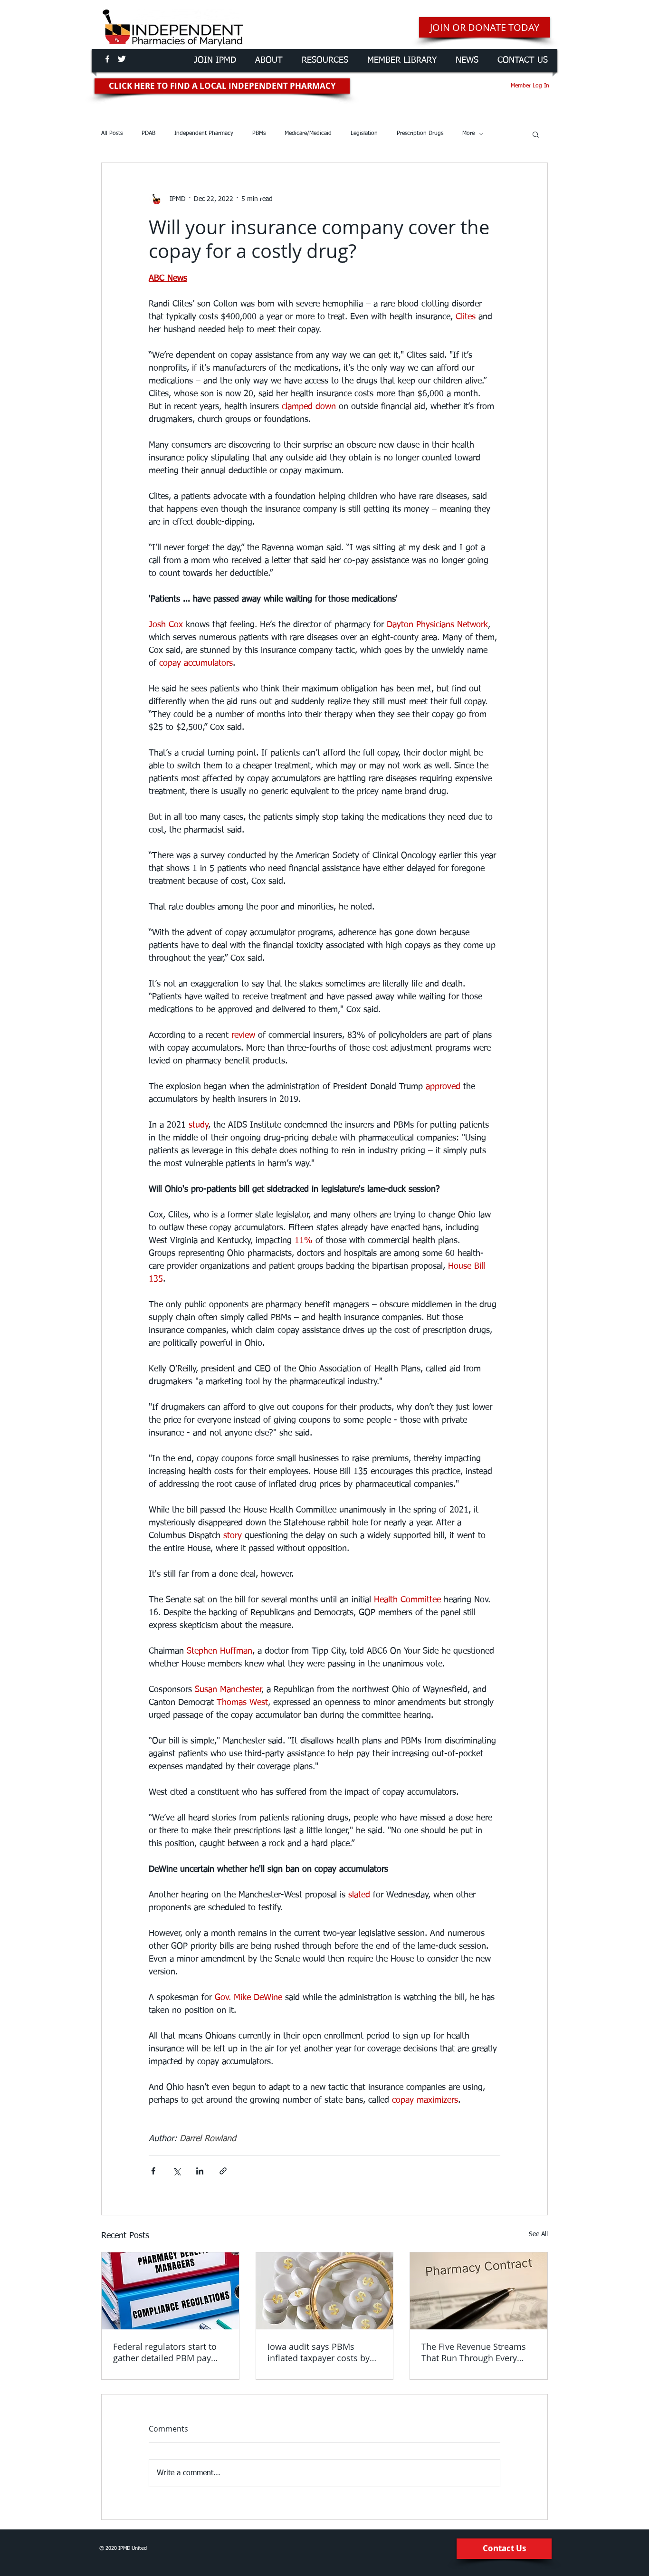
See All (538, 2234)
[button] (536, 134)
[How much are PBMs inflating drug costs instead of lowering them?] (325, 2291)
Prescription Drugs (420, 134)
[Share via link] (223, 2171)
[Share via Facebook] (153, 2171)
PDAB (148, 134)
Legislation (364, 134)
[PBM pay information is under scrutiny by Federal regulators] (170, 2291)
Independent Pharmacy (204, 134)
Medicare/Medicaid (308, 134)
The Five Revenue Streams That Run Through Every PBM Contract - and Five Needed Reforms (474, 2352)
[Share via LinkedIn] (200, 2171)
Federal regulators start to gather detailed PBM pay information (165, 2352)
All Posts (112, 134)
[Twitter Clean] (122, 59)
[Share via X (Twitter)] (177, 2171)
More (468, 134)
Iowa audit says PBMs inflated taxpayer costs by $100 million (319, 2352)
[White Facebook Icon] (107, 59)
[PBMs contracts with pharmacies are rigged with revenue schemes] (479, 2291)
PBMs (259, 134)
